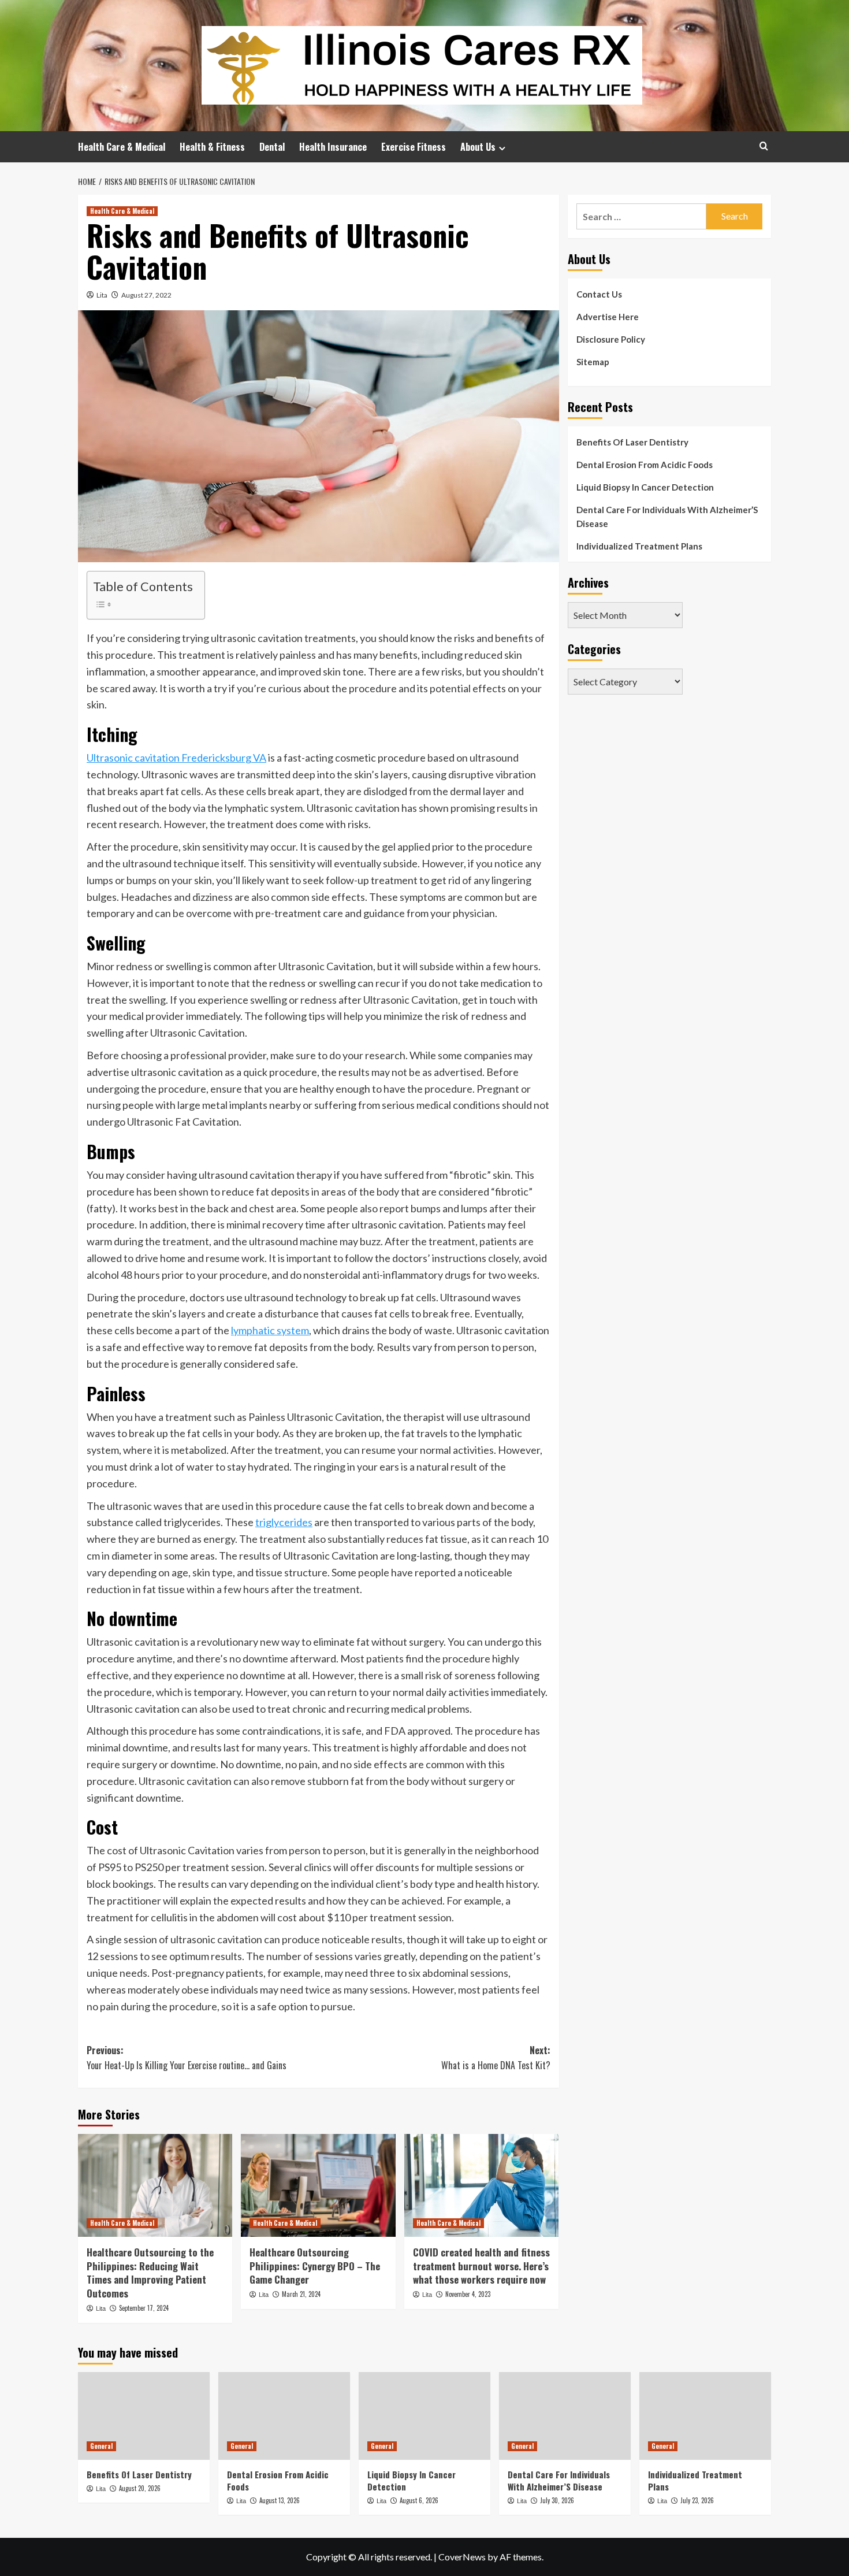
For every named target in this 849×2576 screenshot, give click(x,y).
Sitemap (593, 362)
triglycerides (284, 1522)
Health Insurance (333, 147)
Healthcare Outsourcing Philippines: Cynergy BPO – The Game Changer (315, 2266)
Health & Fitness (212, 147)
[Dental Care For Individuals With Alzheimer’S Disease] (565, 2416)
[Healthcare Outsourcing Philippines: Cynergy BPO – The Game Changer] (318, 2185)
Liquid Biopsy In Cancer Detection (645, 487)
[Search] (764, 146)
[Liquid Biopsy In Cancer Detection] (425, 2416)
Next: (496, 2058)
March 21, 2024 (301, 2294)
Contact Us (599, 294)
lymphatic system (270, 1330)
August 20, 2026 (140, 2488)
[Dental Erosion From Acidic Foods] (284, 2416)
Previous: (187, 2058)
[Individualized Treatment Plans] (705, 2416)
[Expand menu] (502, 148)
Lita (102, 295)
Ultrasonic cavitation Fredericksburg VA (176, 758)
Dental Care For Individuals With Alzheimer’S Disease (667, 517)
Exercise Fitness (414, 147)
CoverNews (462, 2557)
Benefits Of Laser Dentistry (632, 442)
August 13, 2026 (280, 2500)
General (101, 2446)
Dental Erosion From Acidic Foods (645, 465)
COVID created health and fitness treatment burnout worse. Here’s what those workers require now (481, 2266)
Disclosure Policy (611, 339)
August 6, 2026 (419, 2500)
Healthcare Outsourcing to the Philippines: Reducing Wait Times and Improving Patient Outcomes (150, 2273)
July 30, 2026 (557, 2500)
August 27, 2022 (146, 295)
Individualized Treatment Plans (639, 546)
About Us (478, 147)
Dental (272, 147)
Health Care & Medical (122, 147)
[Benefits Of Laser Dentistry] (144, 2416)
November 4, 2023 (468, 2294)
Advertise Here (608, 317)
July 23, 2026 (697, 2500)
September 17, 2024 (144, 2308)
